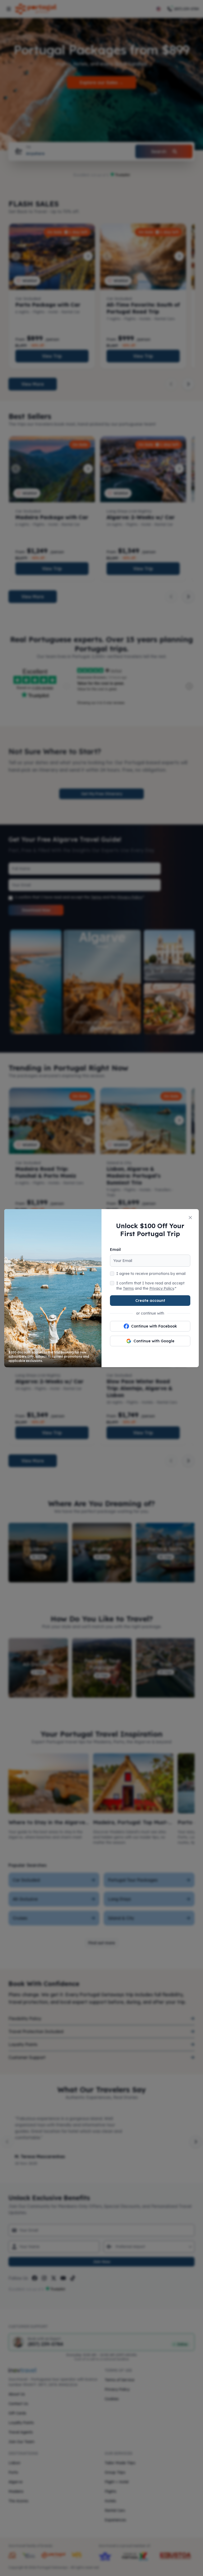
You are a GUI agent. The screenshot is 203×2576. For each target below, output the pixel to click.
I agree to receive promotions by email (151, 1274)
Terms (128, 1288)
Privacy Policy (162, 1288)
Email (115, 1250)
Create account (150, 1301)
